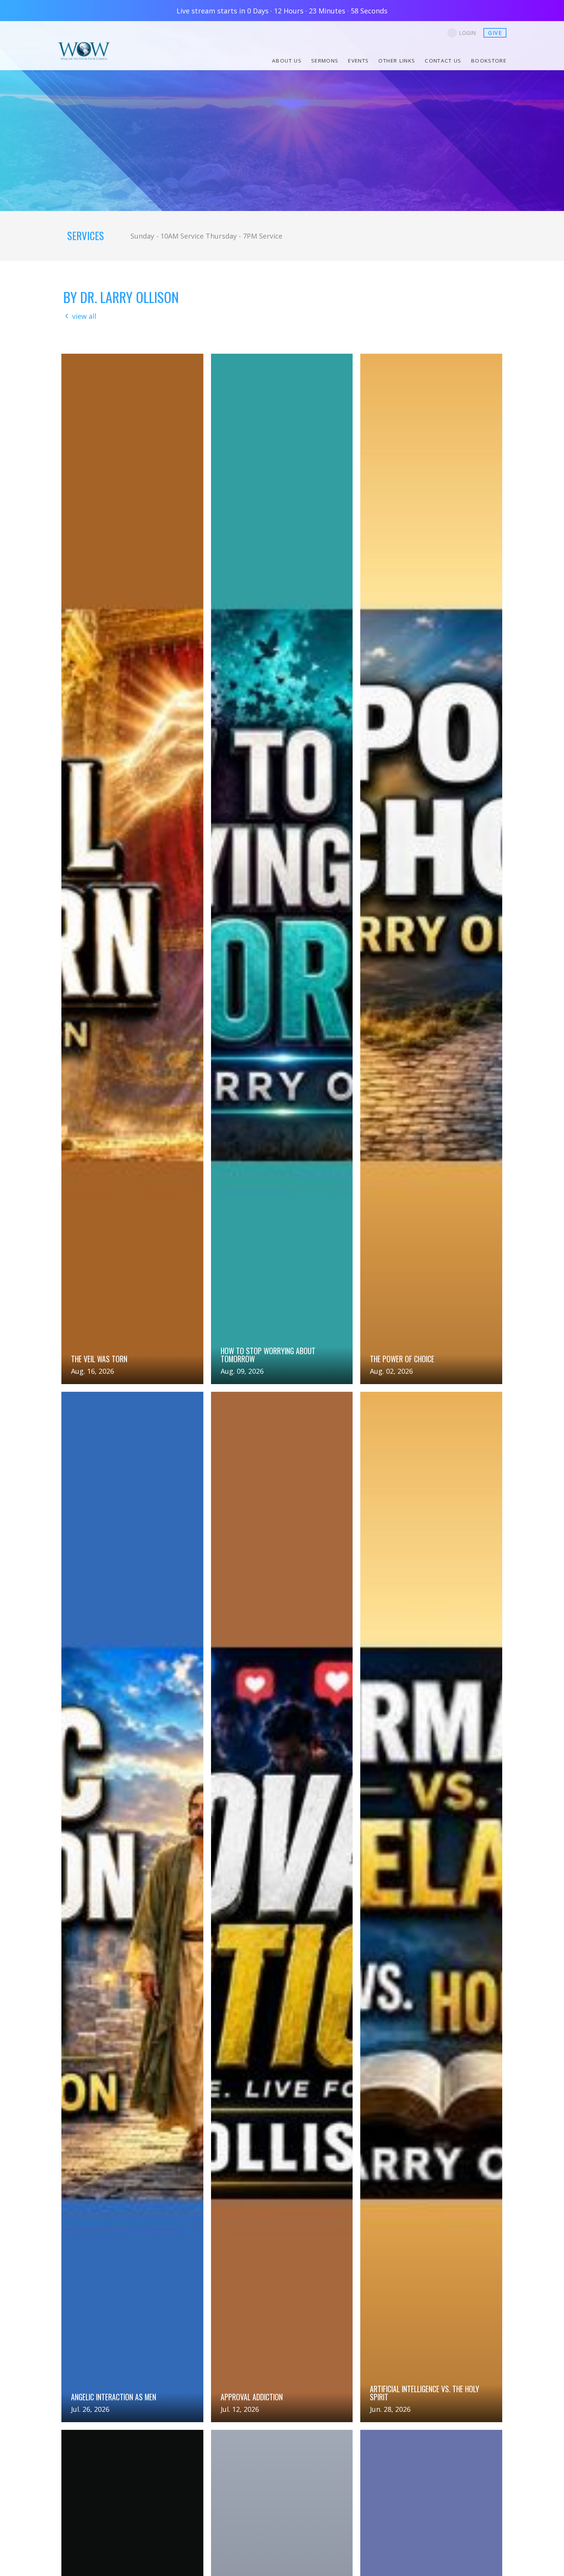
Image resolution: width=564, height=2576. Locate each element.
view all (84, 316)
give (495, 33)
